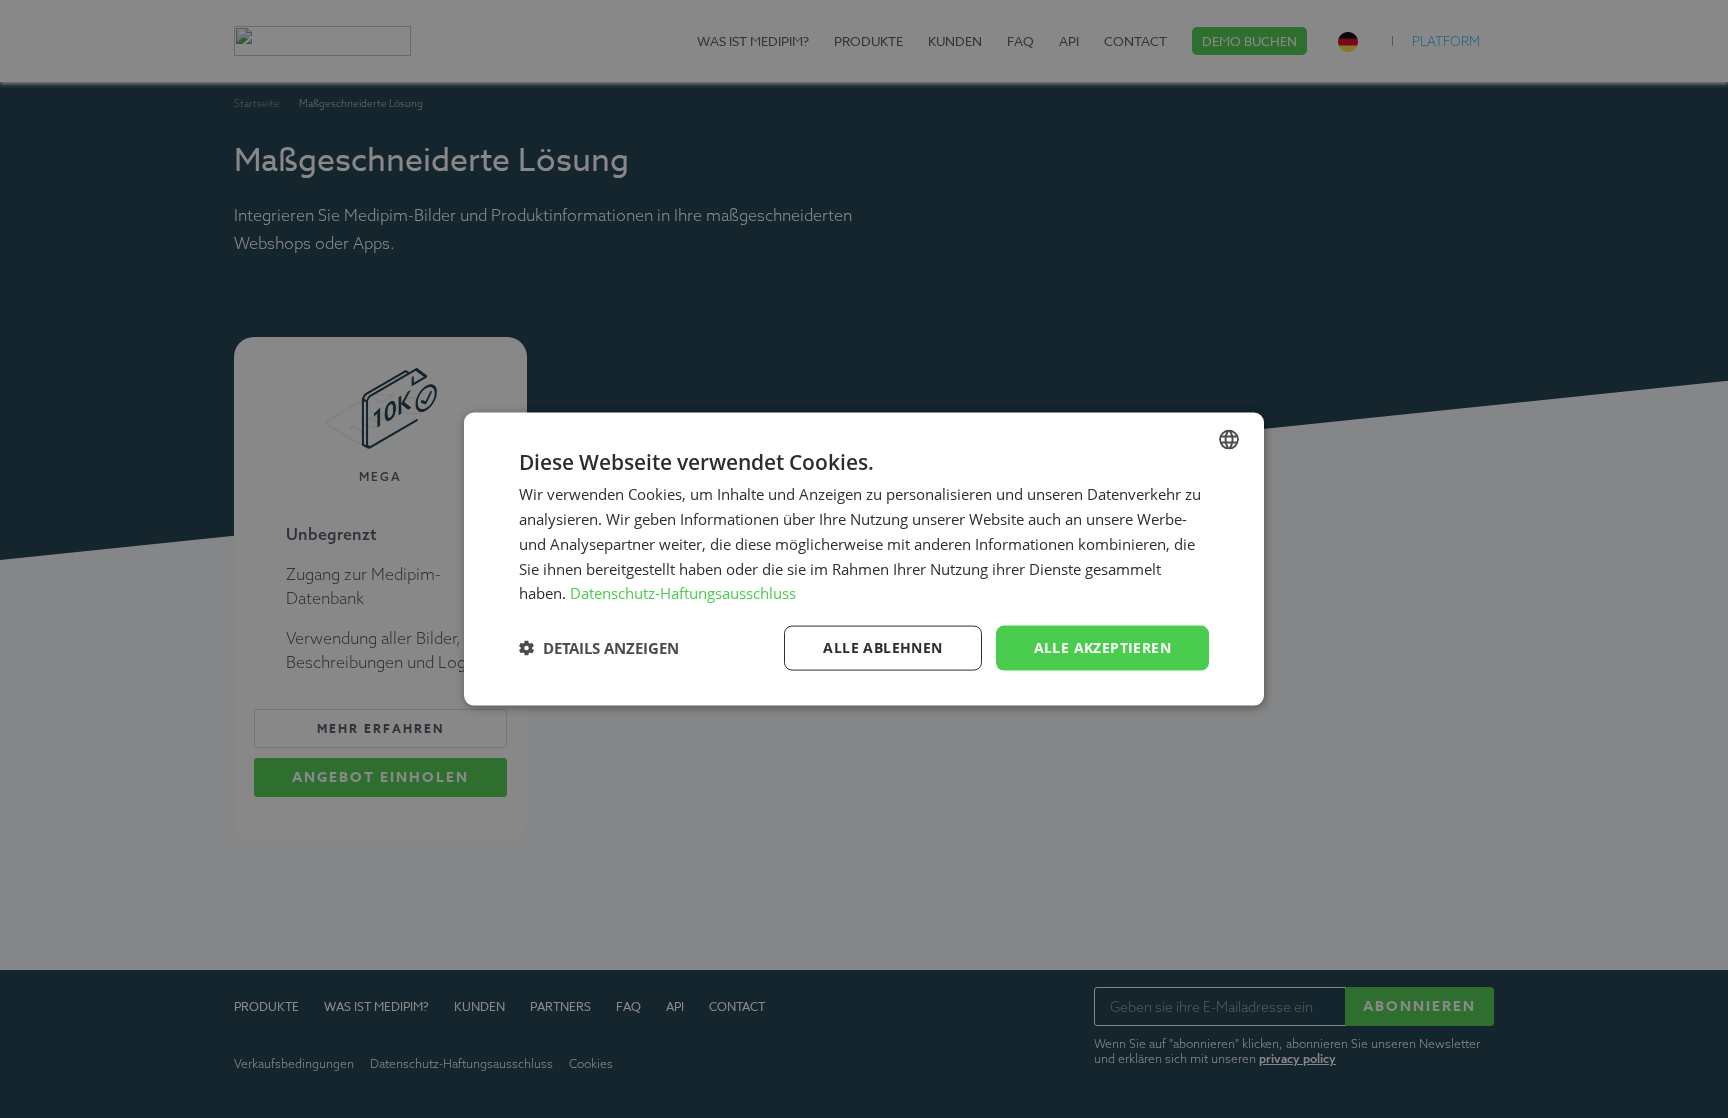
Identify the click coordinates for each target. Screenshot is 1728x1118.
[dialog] (864, 559)
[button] (599, 648)
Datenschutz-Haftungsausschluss (683, 593)
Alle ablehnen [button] (882, 647)
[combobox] (1229, 440)
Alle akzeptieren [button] (1102, 647)
